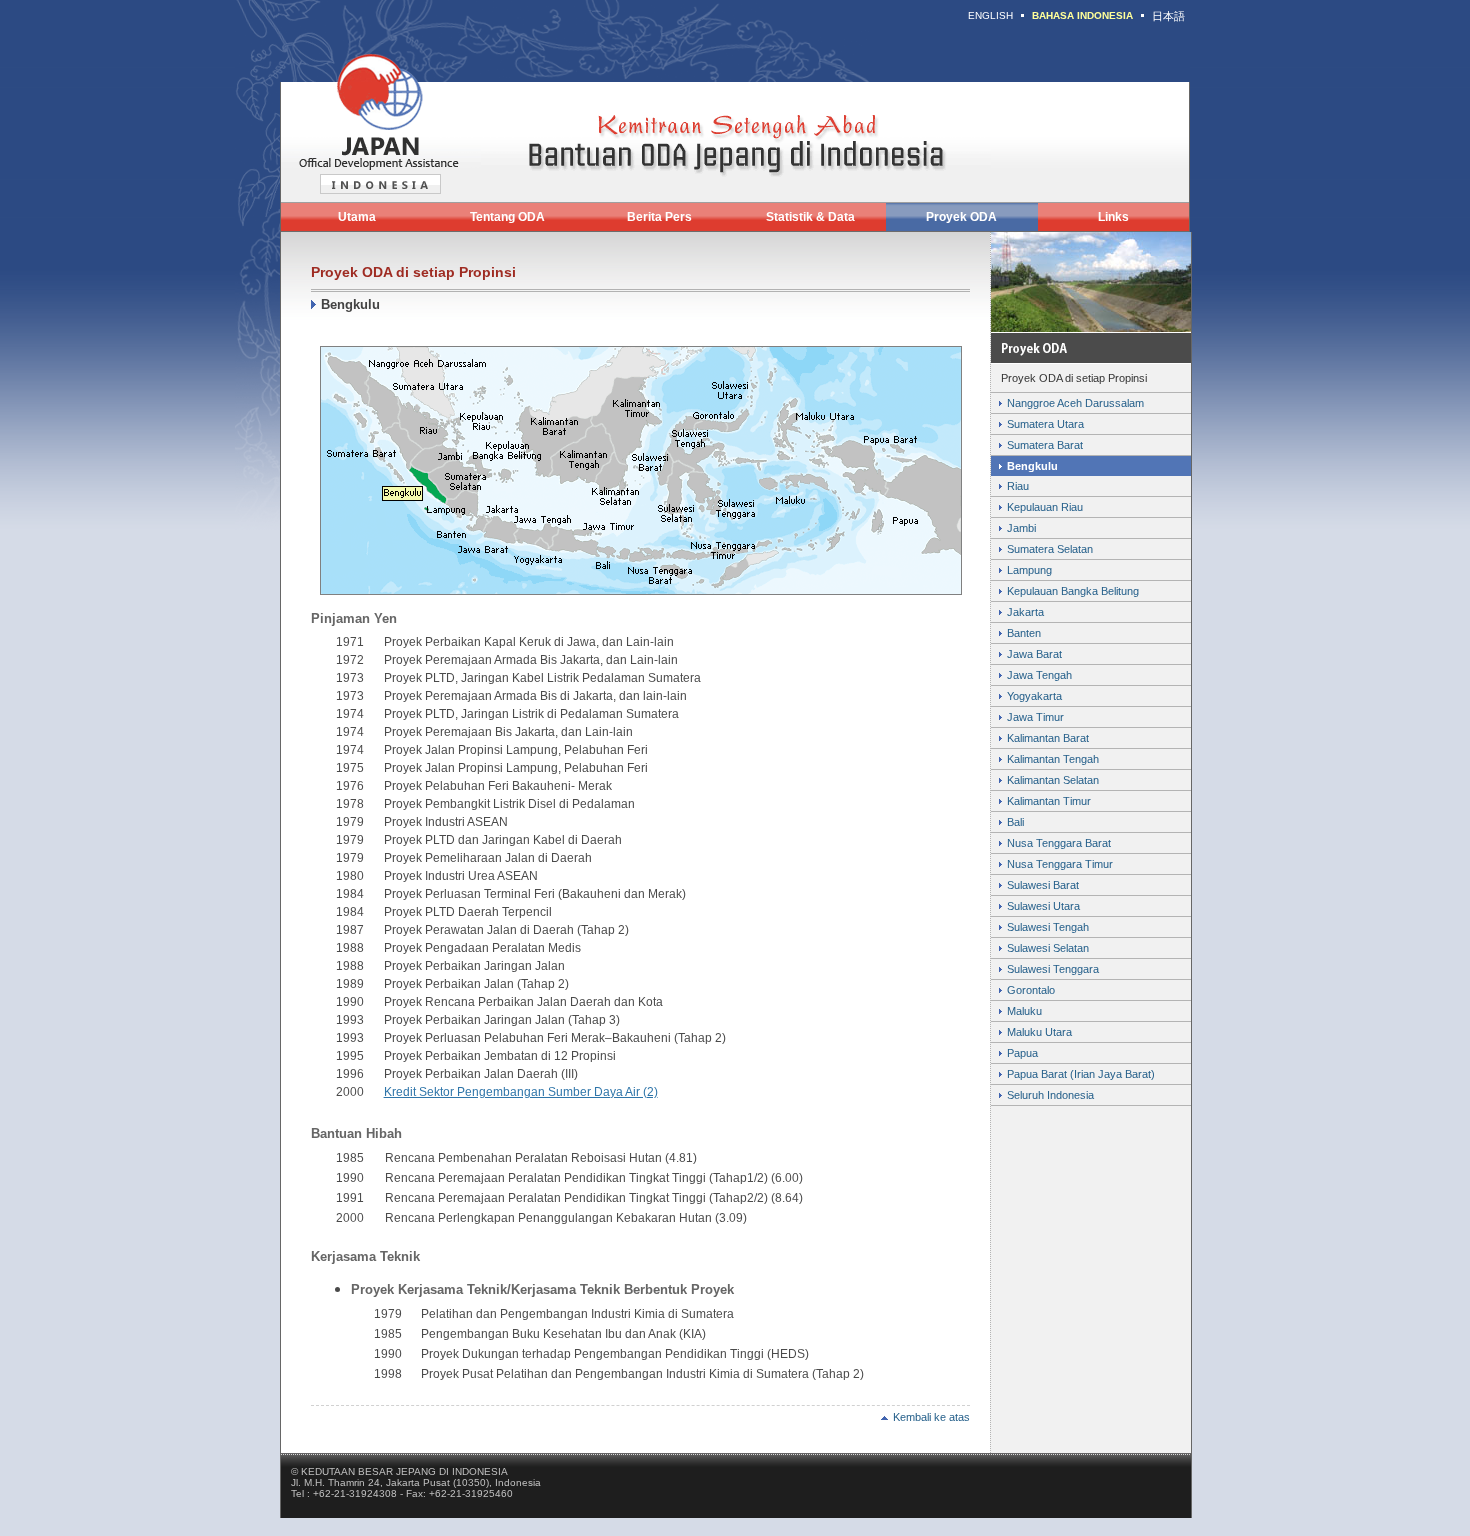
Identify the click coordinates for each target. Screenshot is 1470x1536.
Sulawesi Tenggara (1053, 969)
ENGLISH (990, 15)
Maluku (1024, 1011)
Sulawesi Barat (1043, 885)
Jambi (1021, 528)
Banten (1024, 633)
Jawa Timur (1035, 717)
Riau (1018, 486)
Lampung (1029, 570)
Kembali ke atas (931, 1417)
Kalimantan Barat (1048, 738)
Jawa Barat (1034, 654)
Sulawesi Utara (1043, 906)
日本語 (1168, 16)
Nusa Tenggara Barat (1059, 843)
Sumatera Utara (1045, 424)
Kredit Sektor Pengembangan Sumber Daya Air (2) (521, 1092)
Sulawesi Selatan (1048, 948)
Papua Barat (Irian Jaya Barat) (1081, 1074)
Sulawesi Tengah (1048, 927)
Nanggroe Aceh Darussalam (1075, 403)
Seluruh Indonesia (1050, 1095)
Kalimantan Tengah (1053, 759)
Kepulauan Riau (1045, 507)
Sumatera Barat (1045, 445)
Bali (1015, 822)
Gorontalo (1031, 990)
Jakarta (1025, 612)
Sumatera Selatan (1050, 549)
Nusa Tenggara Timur (1060, 864)
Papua (1022, 1053)
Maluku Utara (1039, 1032)
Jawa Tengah (1039, 675)
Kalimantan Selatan (1053, 780)
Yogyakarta (1034, 696)
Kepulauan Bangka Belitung (1073, 591)
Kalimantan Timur (1049, 801)
